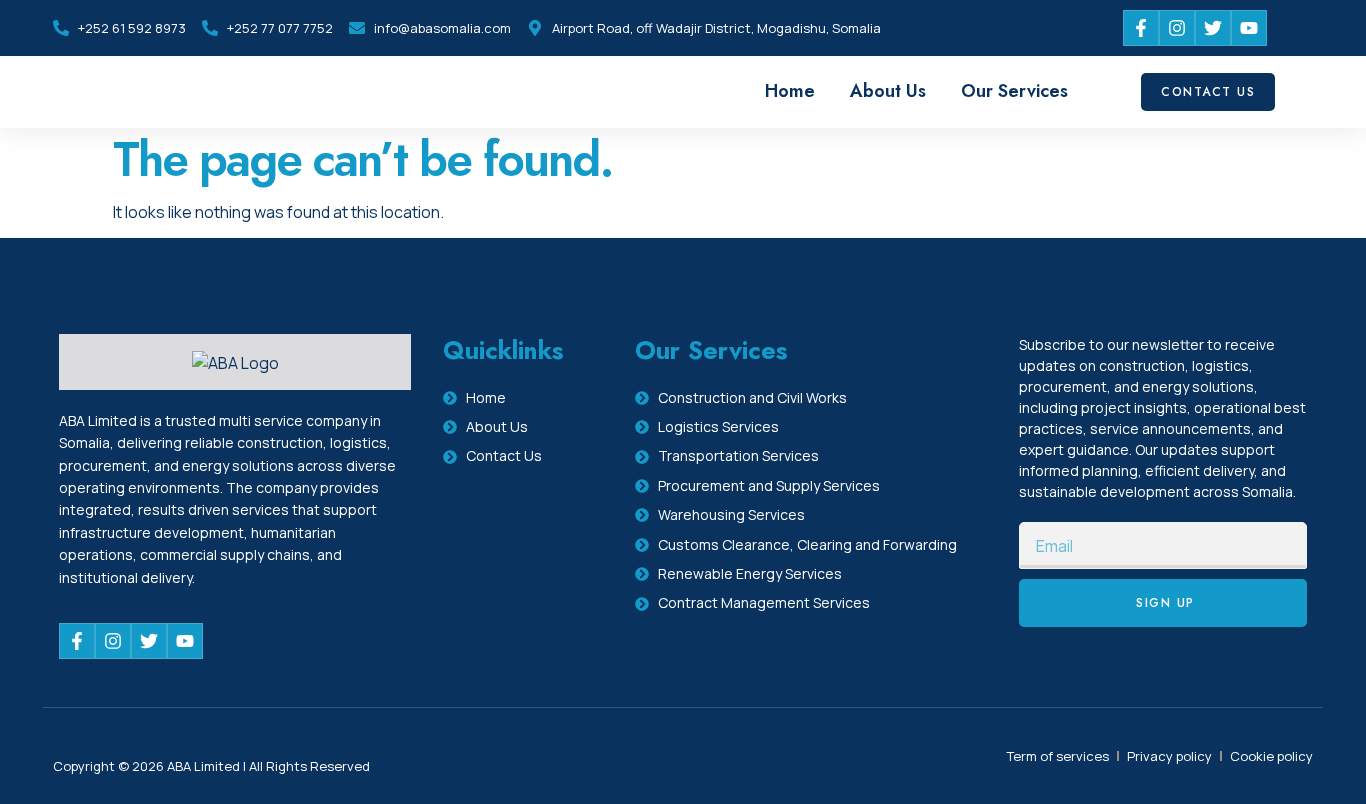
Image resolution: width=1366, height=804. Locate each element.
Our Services (1014, 91)
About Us (888, 91)
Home (790, 91)
